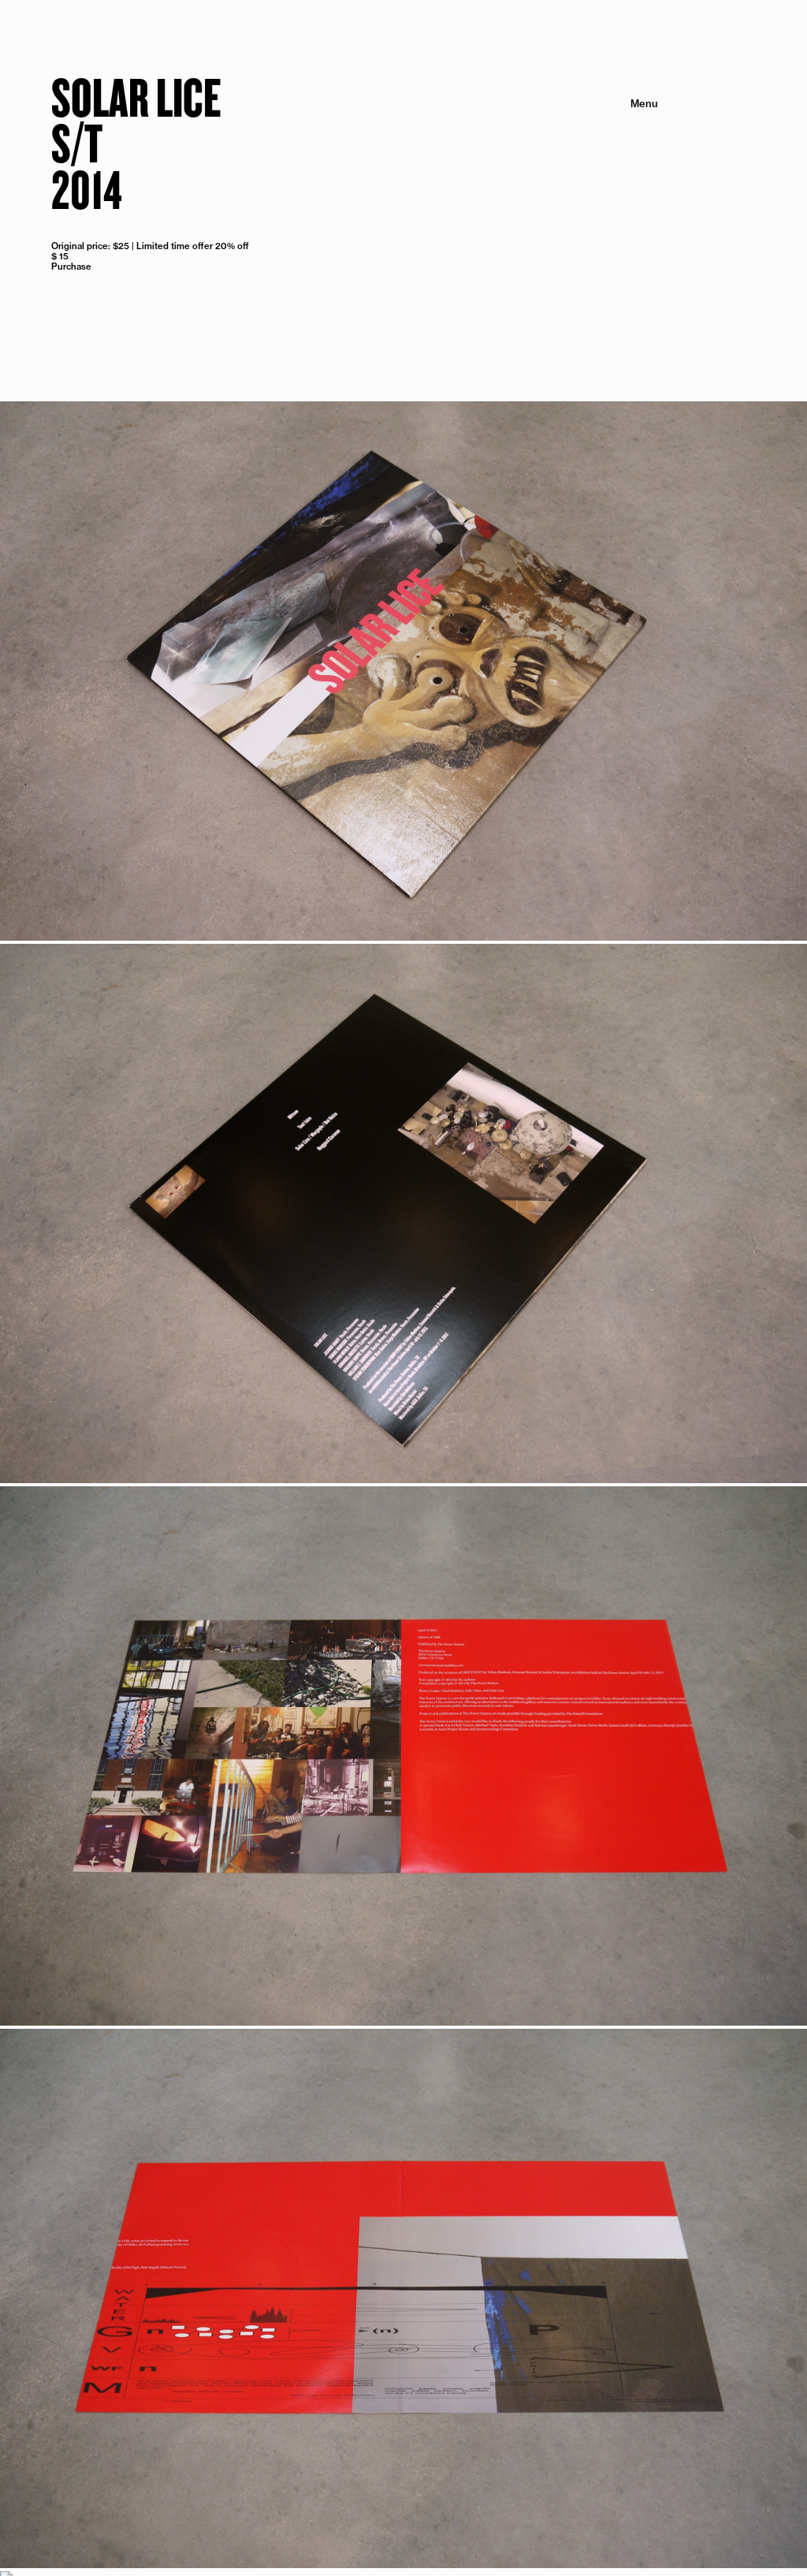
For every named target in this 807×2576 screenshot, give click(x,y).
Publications (623, 121)
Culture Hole (622, 169)
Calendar (630, 132)
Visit (642, 145)
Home (638, 157)
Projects (632, 109)
